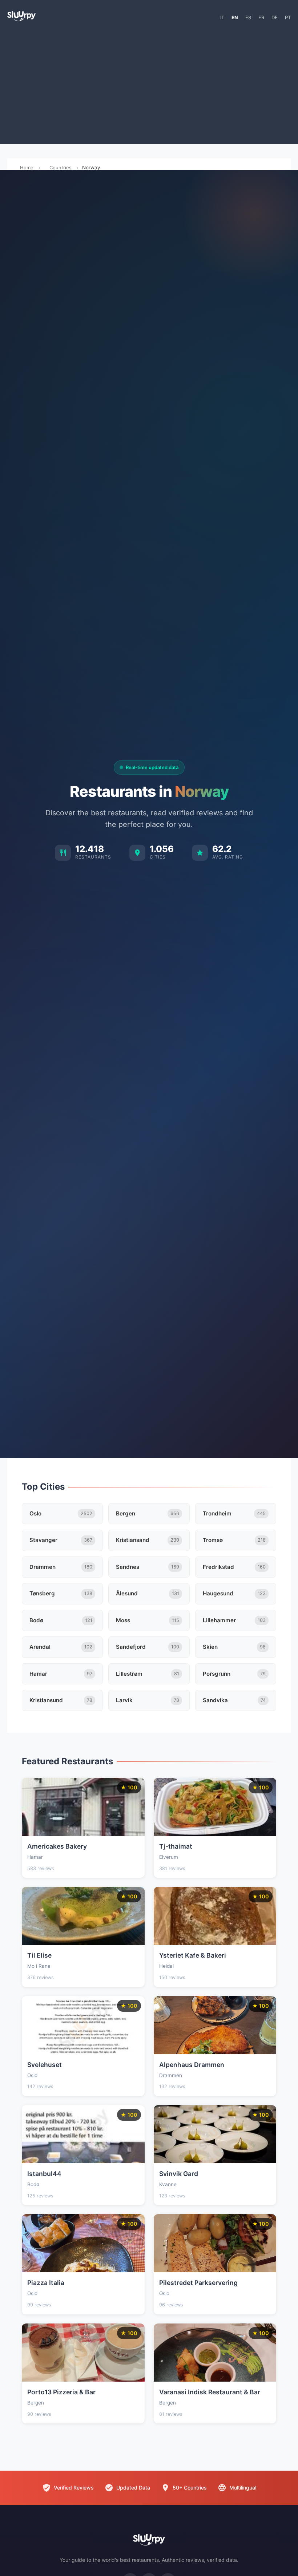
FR (261, 17)
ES (248, 17)
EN (235, 17)
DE (275, 17)
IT (222, 17)
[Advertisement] (149, 86)
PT (288, 17)
